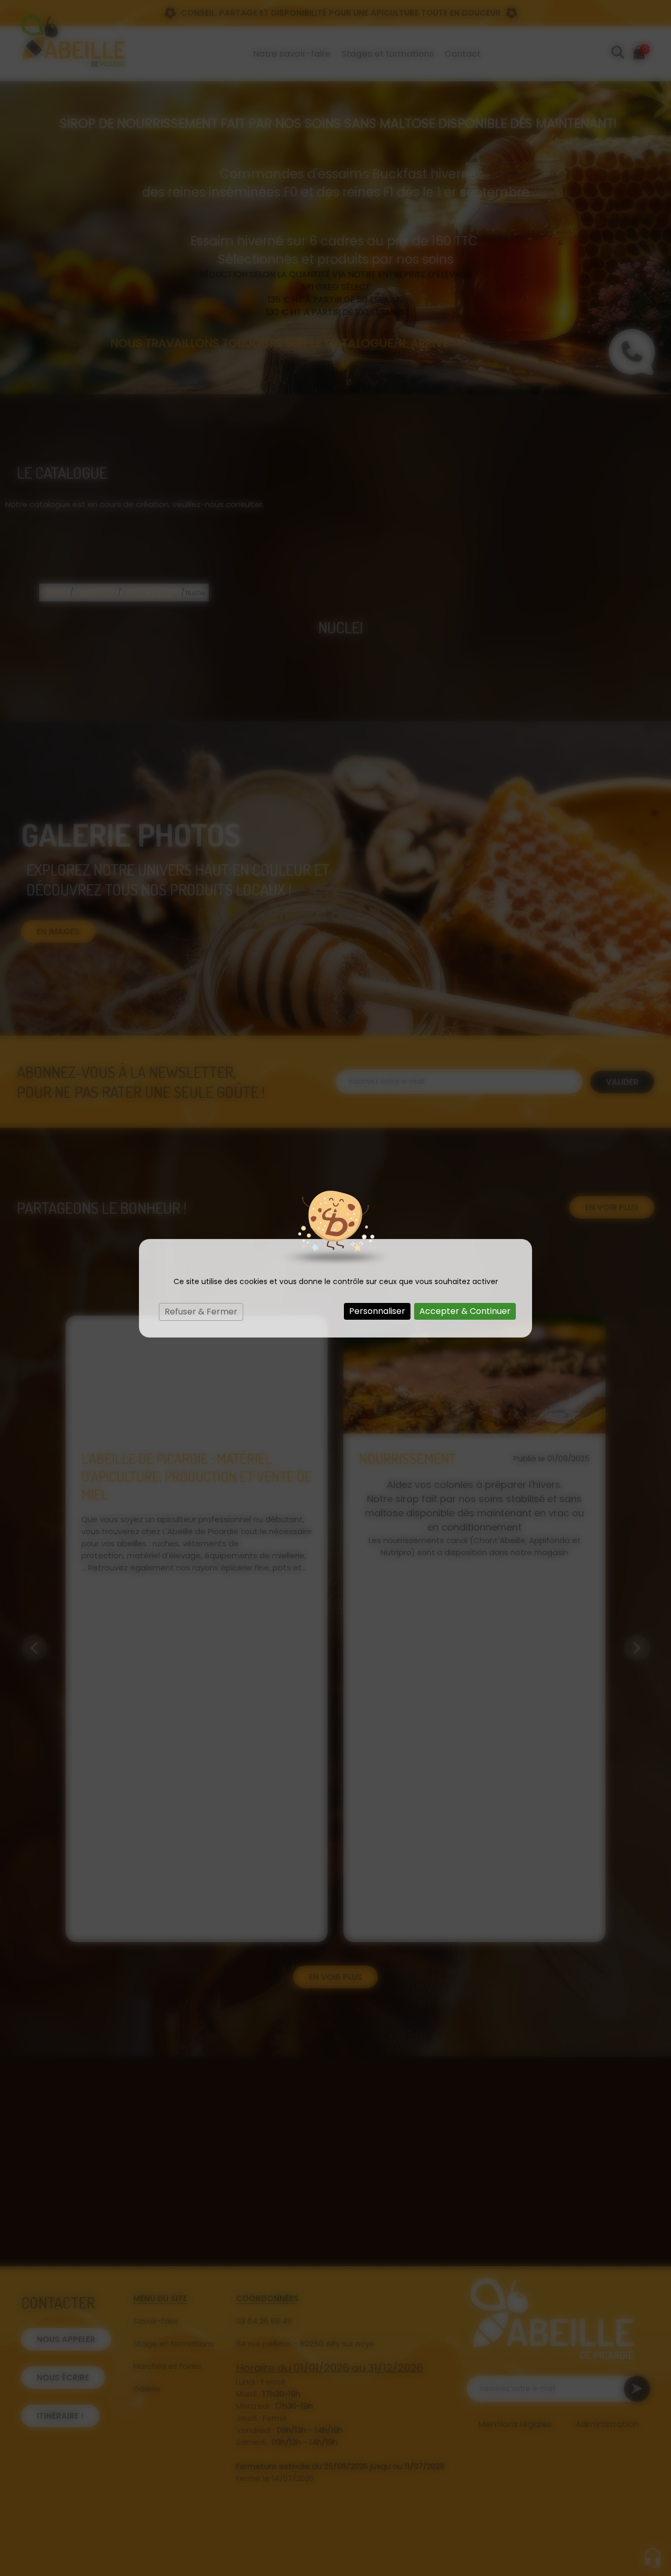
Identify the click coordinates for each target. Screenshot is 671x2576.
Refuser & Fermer (201, 1312)
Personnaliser (377, 1311)
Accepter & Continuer (465, 1311)
